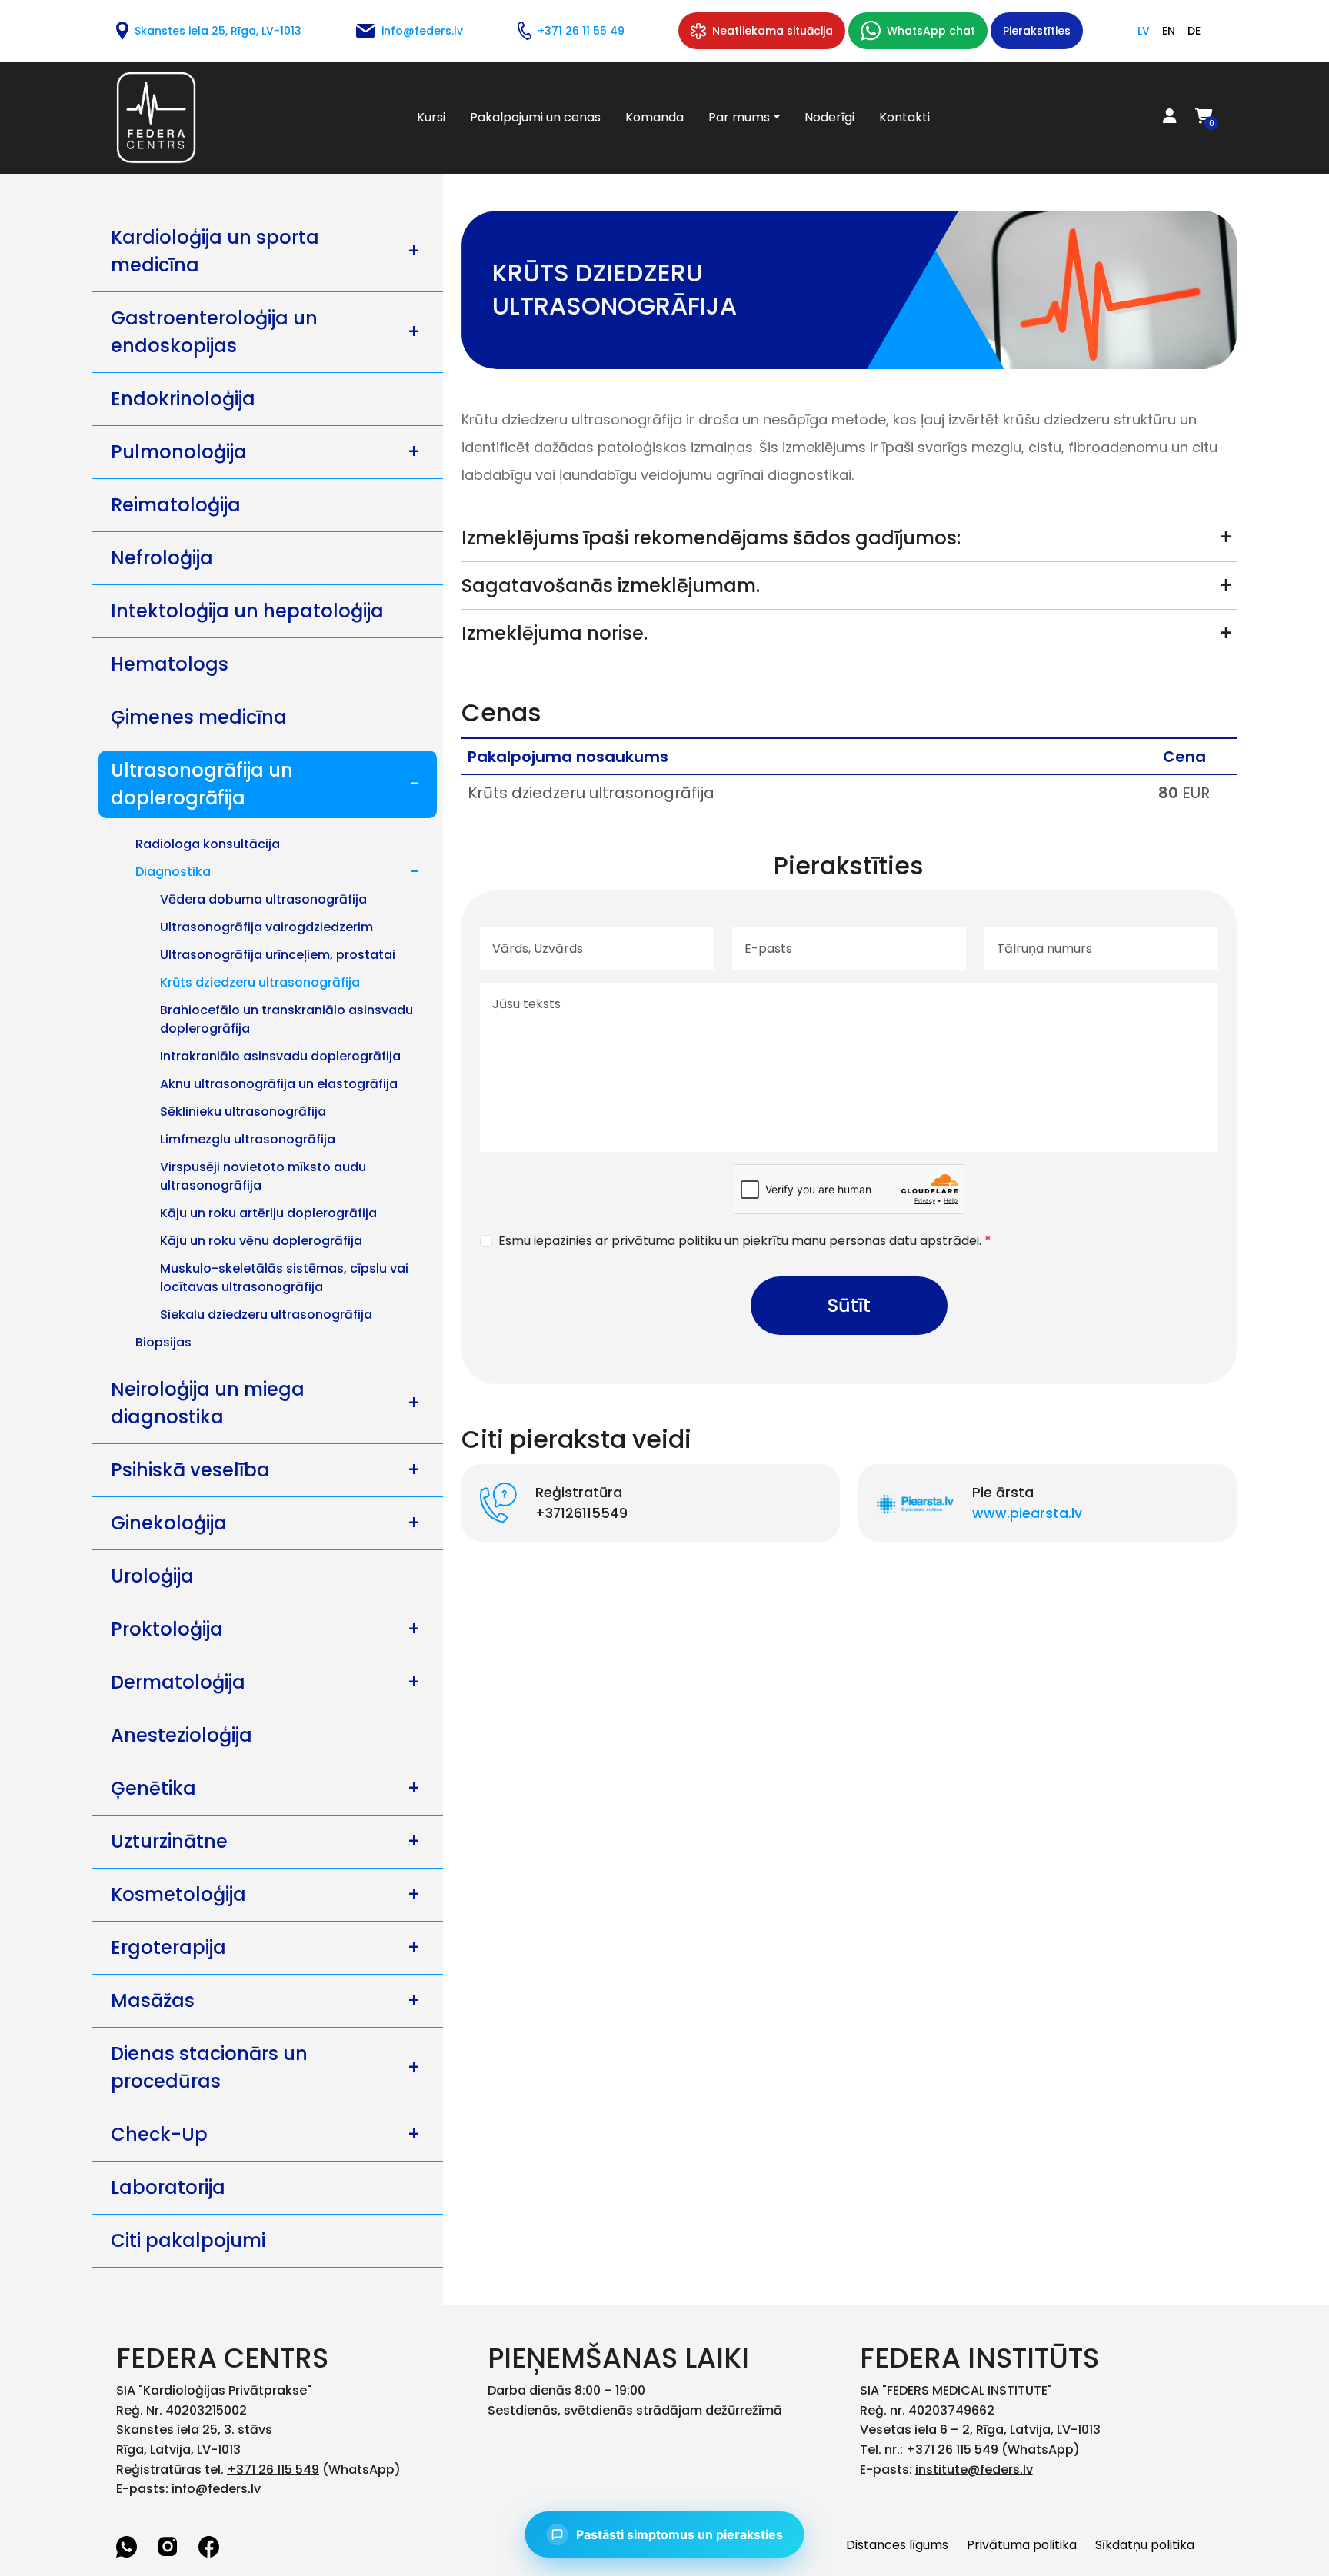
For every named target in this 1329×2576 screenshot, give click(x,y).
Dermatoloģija (178, 1682)
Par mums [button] (739, 117)
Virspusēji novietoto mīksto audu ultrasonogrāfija (263, 1176)
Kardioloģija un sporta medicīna (215, 251)
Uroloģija (152, 1576)
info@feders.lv (422, 31)
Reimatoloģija (176, 505)
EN (1169, 31)
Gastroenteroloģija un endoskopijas (214, 332)
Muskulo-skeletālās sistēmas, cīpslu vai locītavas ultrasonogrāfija (284, 1278)
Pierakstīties (1037, 31)
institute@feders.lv (974, 2469)
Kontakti (904, 117)
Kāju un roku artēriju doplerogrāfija (268, 1213)
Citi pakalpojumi (188, 2240)
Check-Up (159, 2134)
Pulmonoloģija (179, 452)
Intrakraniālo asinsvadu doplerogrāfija (280, 1056)
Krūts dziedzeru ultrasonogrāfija (260, 982)
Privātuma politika (1022, 2545)
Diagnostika (173, 872)
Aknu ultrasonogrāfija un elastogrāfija (279, 1084)
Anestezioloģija (182, 1735)
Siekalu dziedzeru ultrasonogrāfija (266, 1315)
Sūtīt (849, 1305)
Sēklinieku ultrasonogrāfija (243, 1112)
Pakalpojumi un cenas (535, 117)
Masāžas (153, 2000)
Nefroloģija (162, 558)
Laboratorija (168, 2187)
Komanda (655, 117)
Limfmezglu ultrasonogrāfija (248, 1139)
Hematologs (170, 664)
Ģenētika (153, 1788)
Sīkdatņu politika (1145, 2545)
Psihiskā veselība (190, 1470)
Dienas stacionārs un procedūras (209, 2067)
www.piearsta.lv (1027, 1513)
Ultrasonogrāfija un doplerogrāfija (202, 784)
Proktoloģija (167, 1629)
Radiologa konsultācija (208, 844)
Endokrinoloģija (183, 399)
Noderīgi (829, 117)
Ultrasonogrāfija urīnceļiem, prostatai (278, 955)
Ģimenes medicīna (199, 717)
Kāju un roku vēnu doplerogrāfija (261, 1241)
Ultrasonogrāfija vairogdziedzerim (266, 927)
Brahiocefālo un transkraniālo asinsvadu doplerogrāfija (286, 1019)
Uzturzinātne (169, 1841)
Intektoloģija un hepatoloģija (247, 611)
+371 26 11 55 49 (581, 31)
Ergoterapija (168, 1947)
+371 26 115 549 (273, 2469)
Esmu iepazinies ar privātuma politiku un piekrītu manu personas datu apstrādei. (745, 1241)
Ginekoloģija (169, 1523)
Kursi (431, 117)
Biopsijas (163, 1342)
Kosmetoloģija (178, 1894)
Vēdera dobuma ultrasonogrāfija (263, 899)
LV (1144, 31)
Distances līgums (897, 2545)
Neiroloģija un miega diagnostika (208, 1403)
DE (1194, 31)
